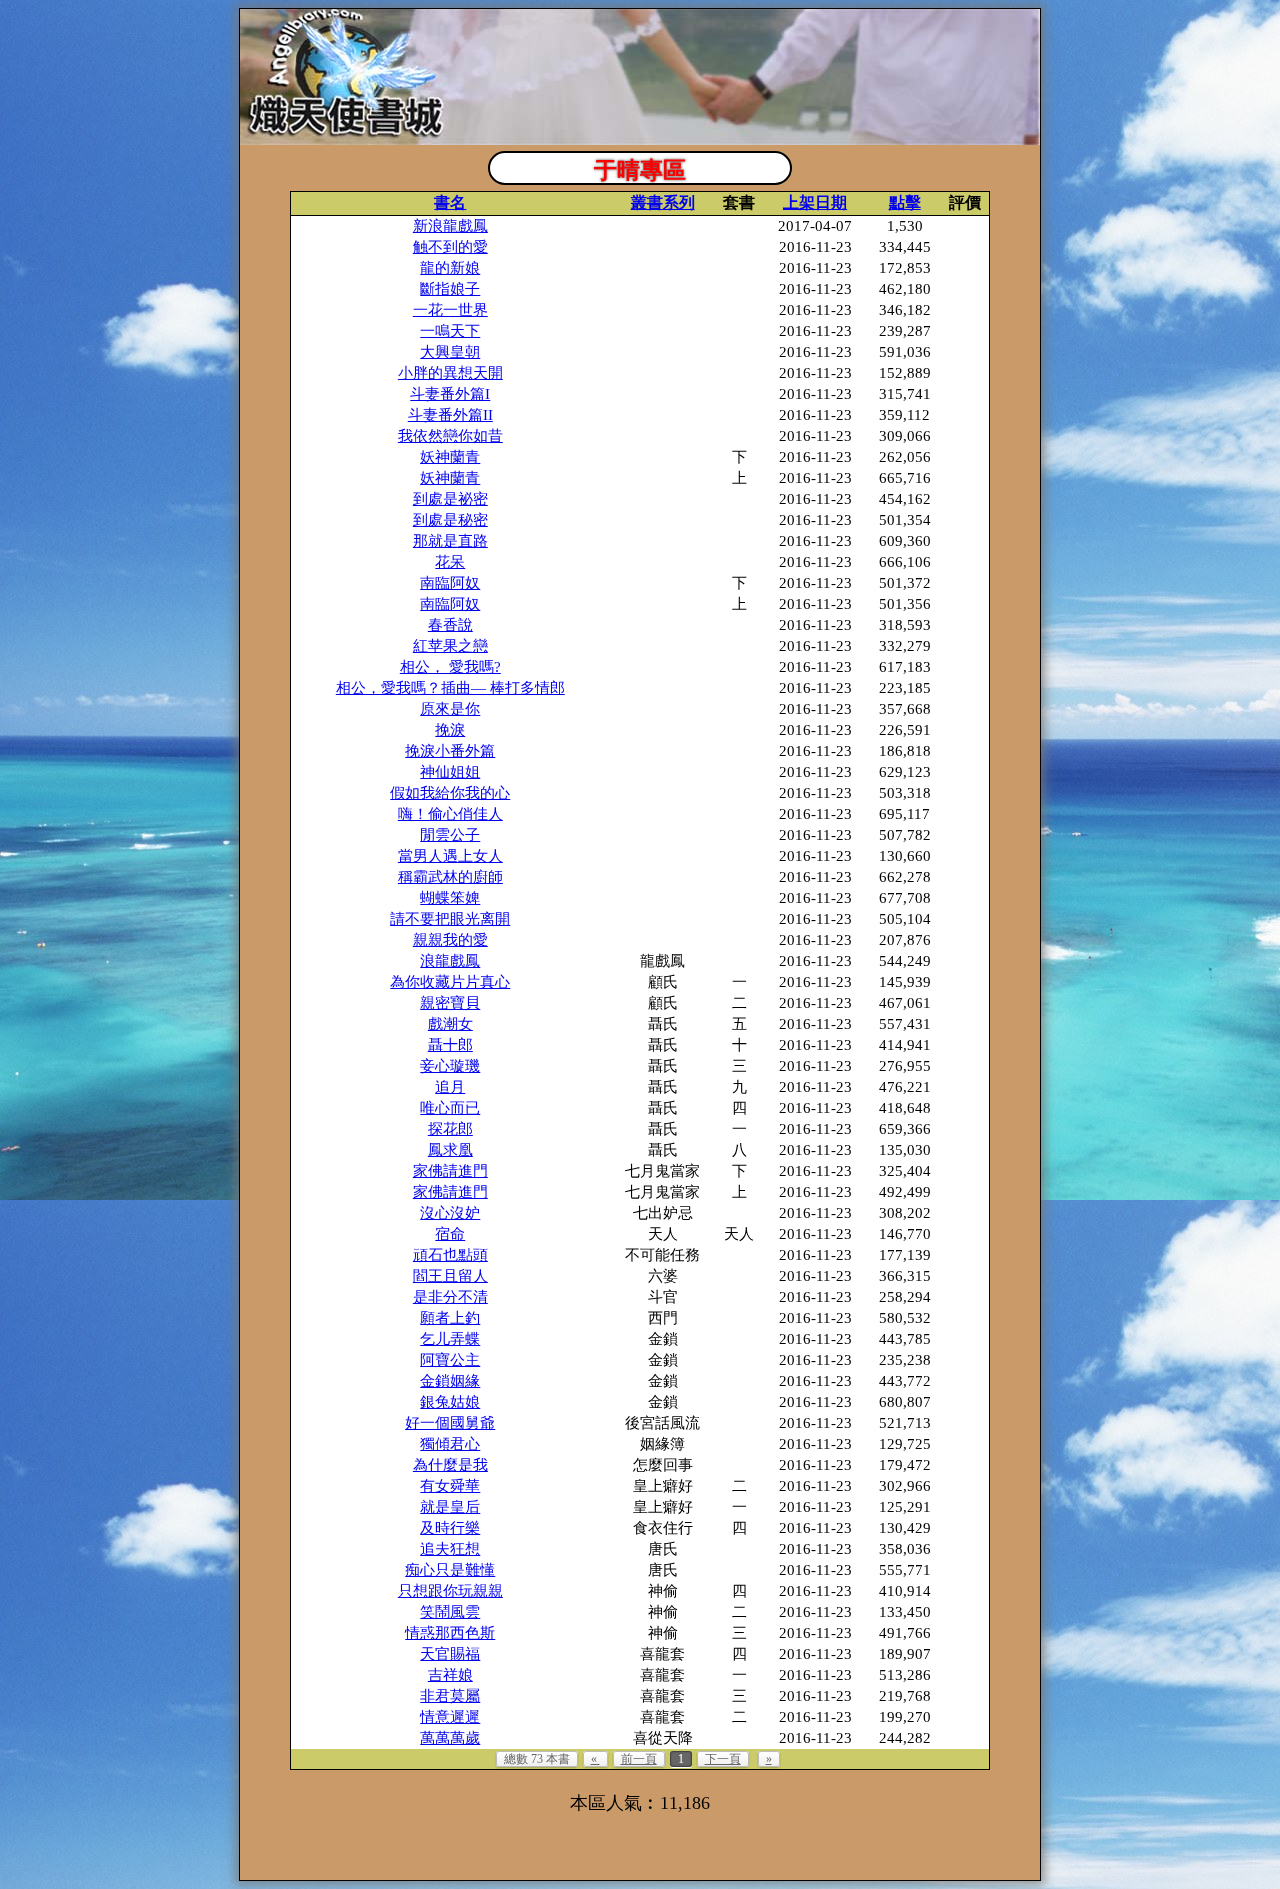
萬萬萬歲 (450, 1738)
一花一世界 (450, 310)
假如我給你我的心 (450, 793)
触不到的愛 (450, 247)
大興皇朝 (450, 352)
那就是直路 (450, 541)
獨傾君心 (450, 1444)
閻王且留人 (450, 1276)
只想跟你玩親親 (450, 1591)
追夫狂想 (450, 1549)
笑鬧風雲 (450, 1612)
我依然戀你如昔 (450, 436)
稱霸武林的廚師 (450, 877)
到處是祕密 (450, 499)
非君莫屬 (450, 1696)
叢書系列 (663, 202)
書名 (450, 202)
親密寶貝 (450, 1003)
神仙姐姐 (450, 772)
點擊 (905, 202)
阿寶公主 (450, 1360)
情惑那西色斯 (450, 1633)
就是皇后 (450, 1507)
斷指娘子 (450, 289)
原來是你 (450, 709)
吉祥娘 (450, 1675)
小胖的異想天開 (450, 373)
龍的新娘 (450, 268)
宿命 (450, 1234)
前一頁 (639, 1759)
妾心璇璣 (450, 1066)
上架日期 (815, 202)
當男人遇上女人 (450, 856)
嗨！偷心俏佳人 (450, 814)
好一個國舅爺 (450, 1423)
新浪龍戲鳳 (450, 226)
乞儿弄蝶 (450, 1339)
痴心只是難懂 (450, 1570)
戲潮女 (450, 1024)
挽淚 (450, 730)
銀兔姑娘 (450, 1402)
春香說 (450, 625)
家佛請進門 (450, 1171)
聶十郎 (450, 1045)
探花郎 (450, 1129)
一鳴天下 (450, 331)
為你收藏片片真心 (450, 982)
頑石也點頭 (450, 1255)
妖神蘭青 (450, 457)
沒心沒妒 (450, 1213)
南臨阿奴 (450, 583)
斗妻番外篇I (450, 394)
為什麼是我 (450, 1465)
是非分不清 (450, 1297)
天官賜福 (450, 1654)
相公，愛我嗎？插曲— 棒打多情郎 (450, 688)
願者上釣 (450, 1318)
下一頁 (723, 1759)
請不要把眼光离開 (450, 919)
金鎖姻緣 (450, 1381)
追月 (450, 1087)
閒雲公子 (450, 835)
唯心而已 (450, 1108)
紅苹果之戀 (450, 646)
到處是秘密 (450, 520)
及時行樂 (450, 1528)
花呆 (450, 562)
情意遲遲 (450, 1717)
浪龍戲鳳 (450, 961)
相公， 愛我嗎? (450, 667)
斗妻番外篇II (450, 415)
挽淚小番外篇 (450, 751)
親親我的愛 (450, 940)
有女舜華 (450, 1486)
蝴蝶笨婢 (450, 898)
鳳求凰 (450, 1150)
